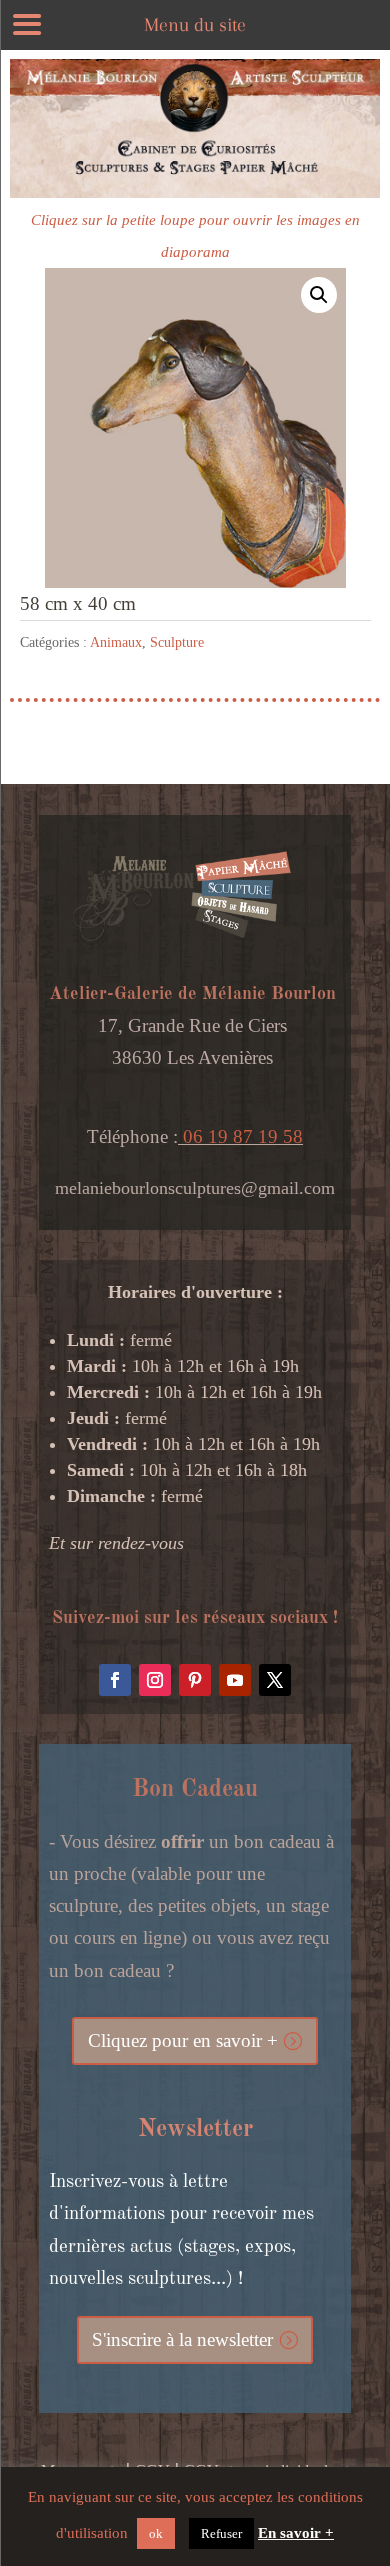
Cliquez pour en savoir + (183, 2040)
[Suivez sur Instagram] (155, 1680)
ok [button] (156, 2533)
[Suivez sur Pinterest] (195, 1680)
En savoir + (296, 2533)
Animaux (116, 642)
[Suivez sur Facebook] (115, 1680)
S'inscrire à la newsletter (182, 2339)
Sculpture (177, 642)
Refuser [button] (221, 2533)
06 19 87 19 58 (240, 1136)
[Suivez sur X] (275, 1680)
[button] (319, 295)
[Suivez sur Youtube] (235, 1680)
